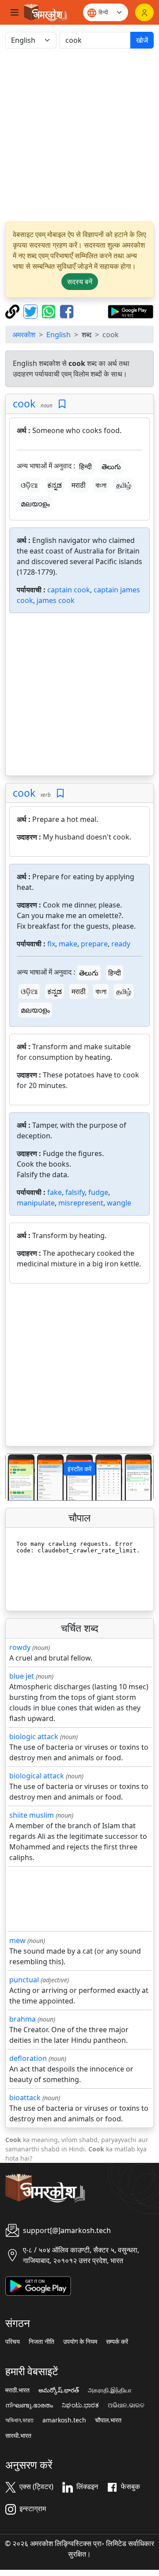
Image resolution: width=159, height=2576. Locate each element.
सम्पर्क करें (117, 2342)
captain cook (69, 590)
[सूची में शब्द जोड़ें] (62, 404)
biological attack (37, 1776)
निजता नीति (42, 2342)
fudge (98, 1192)
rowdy (20, 1647)
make (68, 944)
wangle (119, 1203)
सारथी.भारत (18, 2436)
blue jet (22, 1676)
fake (55, 1192)
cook (24, 403)
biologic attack (34, 1736)
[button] (17, 1477)
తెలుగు (111, 467)
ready (121, 944)
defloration (28, 2058)
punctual (24, 1980)
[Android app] (38, 2285)
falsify (75, 1192)
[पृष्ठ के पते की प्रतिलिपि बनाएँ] (13, 311)
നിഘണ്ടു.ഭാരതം (29, 2405)
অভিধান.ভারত (19, 2420)
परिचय (13, 2342)
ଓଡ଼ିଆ (29, 485)
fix (51, 944)
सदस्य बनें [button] (80, 282)
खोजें (142, 40)
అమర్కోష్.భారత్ (59, 2390)
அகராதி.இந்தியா (110, 2390)
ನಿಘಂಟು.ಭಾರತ (80, 2405)
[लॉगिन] (144, 12)
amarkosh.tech (64, 2420)
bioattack (25, 2098)
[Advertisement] (79, 135)
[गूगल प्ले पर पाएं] (131, 311)
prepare (94, 944)
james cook (56, 600)
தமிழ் (124, 485)
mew (17, 1940)
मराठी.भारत (17, 2390)
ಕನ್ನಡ (55, 485)
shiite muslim (32, 1815)
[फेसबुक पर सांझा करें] (67, 311)
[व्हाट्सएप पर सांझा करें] (50, 311)
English (59, 335)
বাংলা (101, 485)
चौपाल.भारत (108, 2420)
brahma (23, 2019)
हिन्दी (85, 467)
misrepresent (81, 1203)
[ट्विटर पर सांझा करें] (32, 311)
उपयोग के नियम (80, 2342)
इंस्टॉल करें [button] (79, 1469)
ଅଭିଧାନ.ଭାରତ (126, 2405)
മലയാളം (35, 504)
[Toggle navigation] (15, 12)
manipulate (36, 1203)
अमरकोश (24, 335)
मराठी (79, 485)
